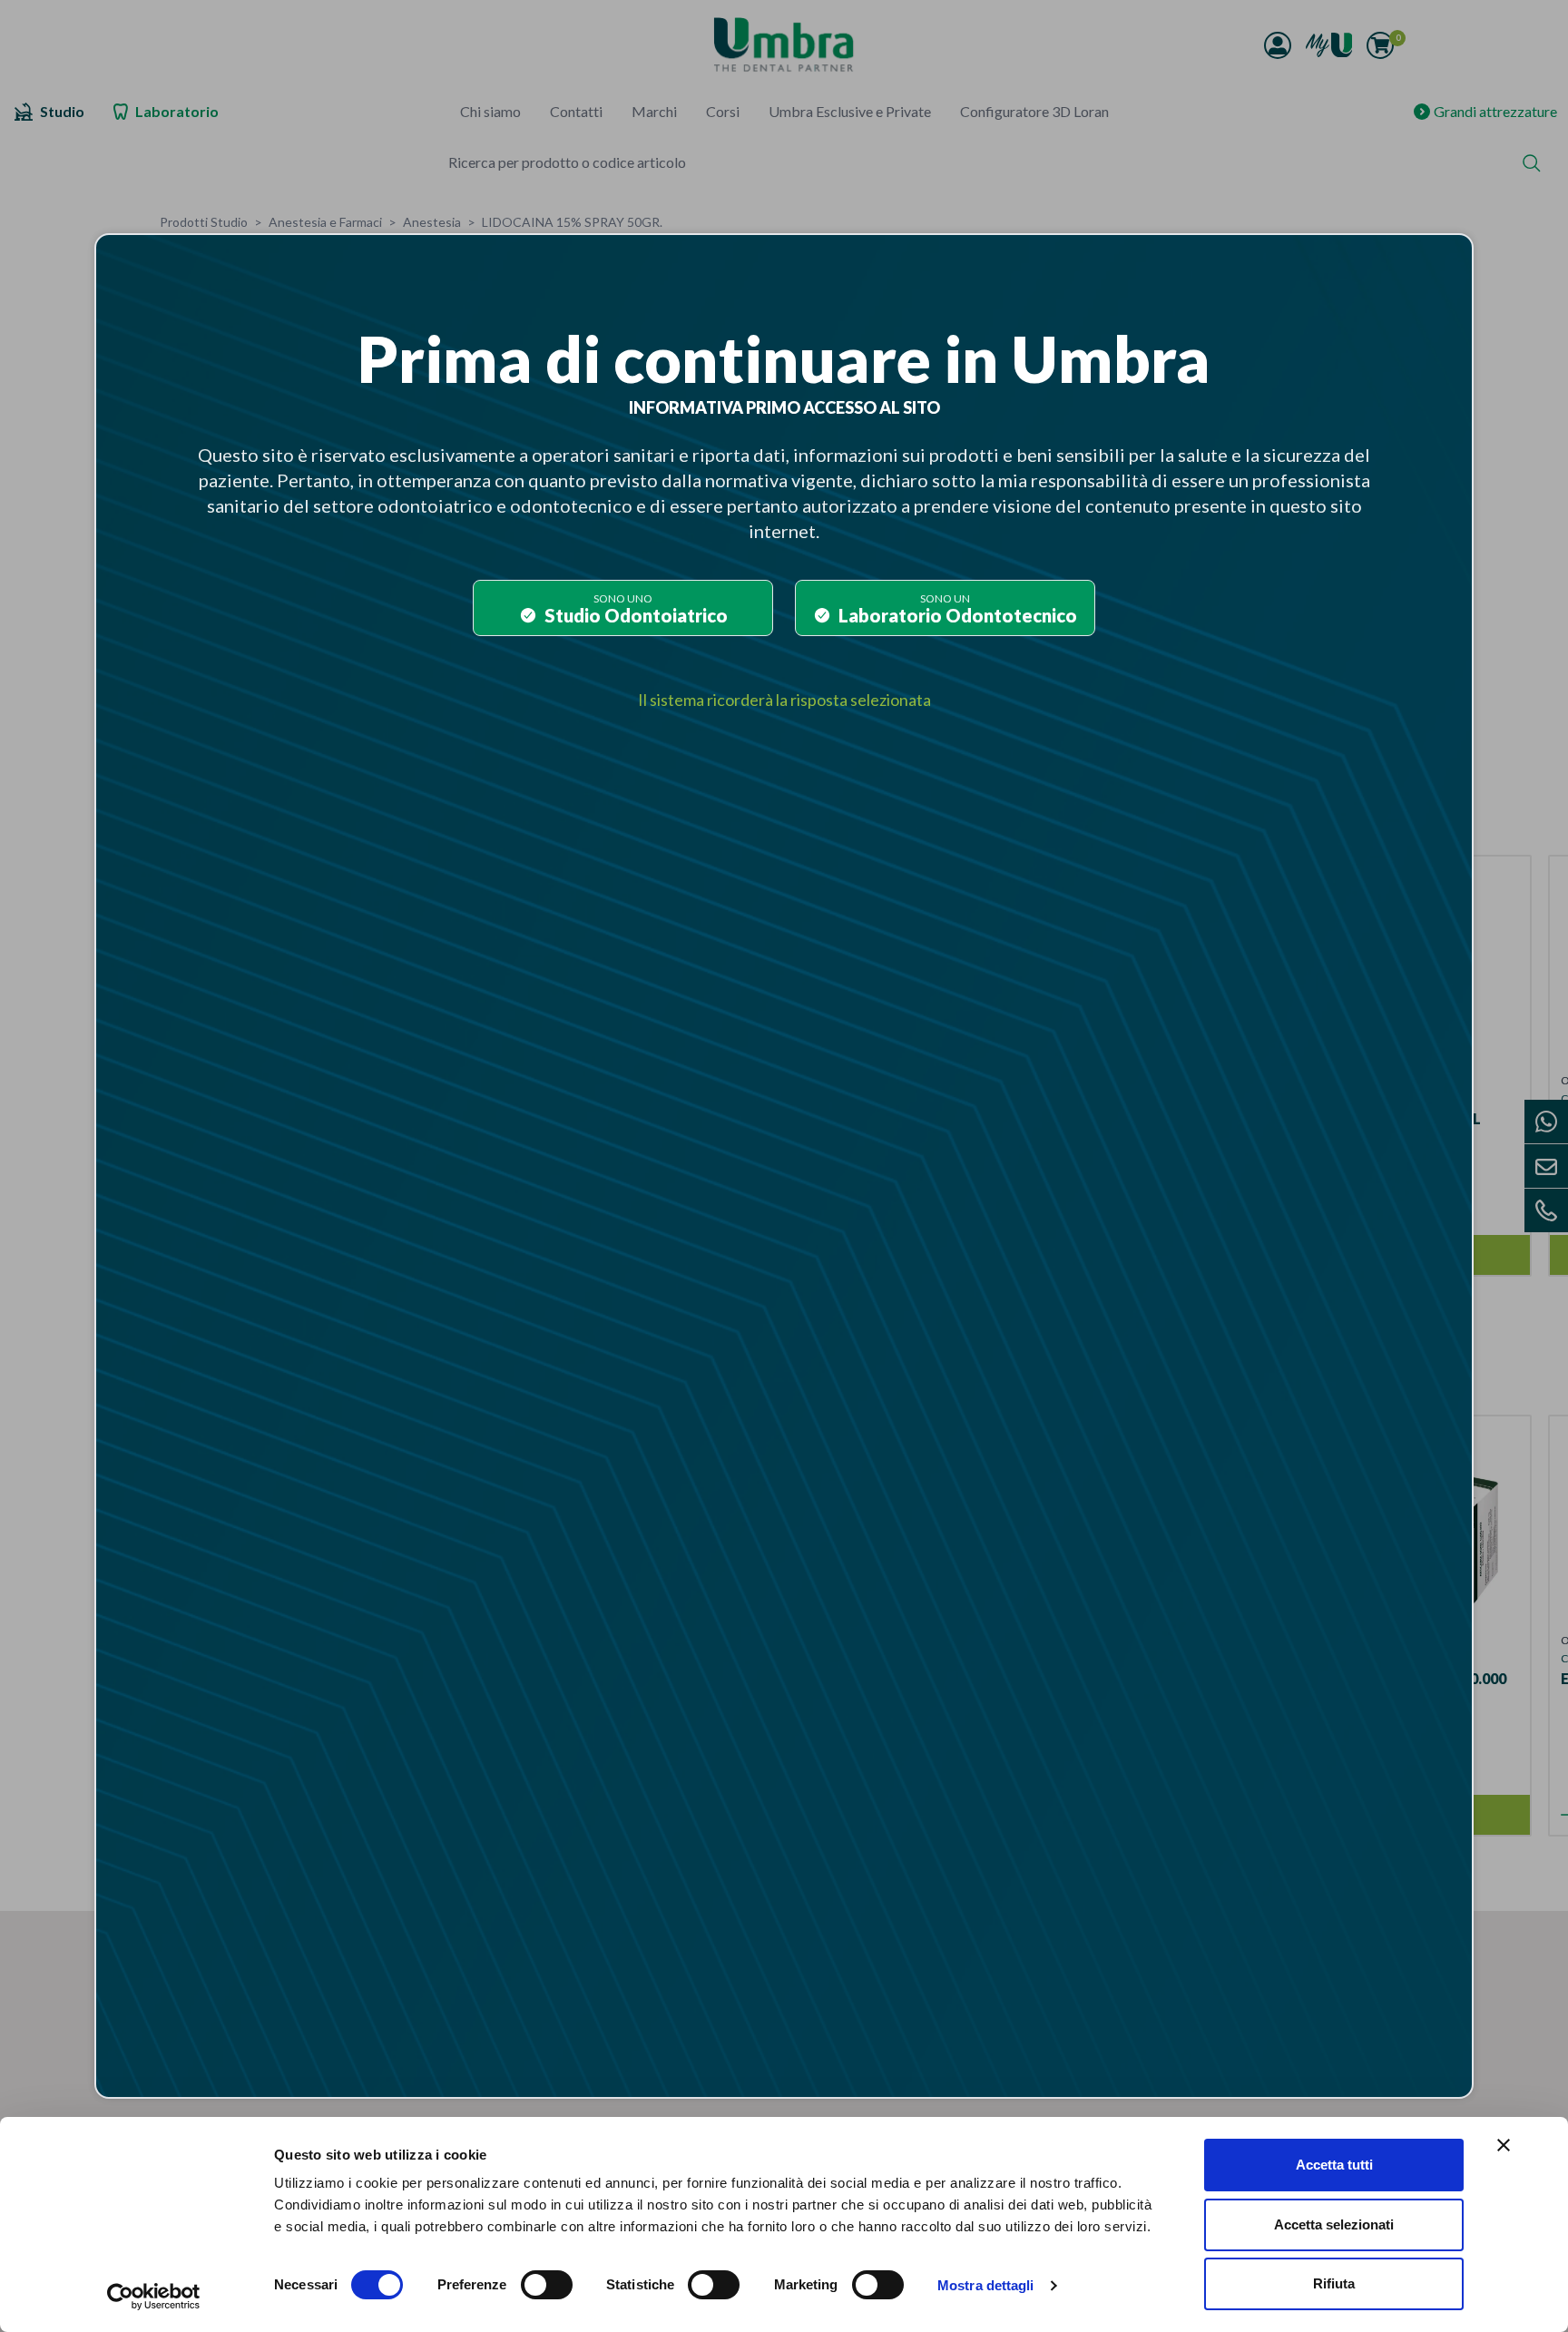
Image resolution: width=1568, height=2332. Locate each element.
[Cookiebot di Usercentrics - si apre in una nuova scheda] (154, 2297)
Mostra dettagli (986, 2285)
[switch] (547, 2285)
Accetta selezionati (1334, 2224)
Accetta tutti (1334, 2165)
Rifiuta (1334, 2283)
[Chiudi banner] (1504, 2145)
